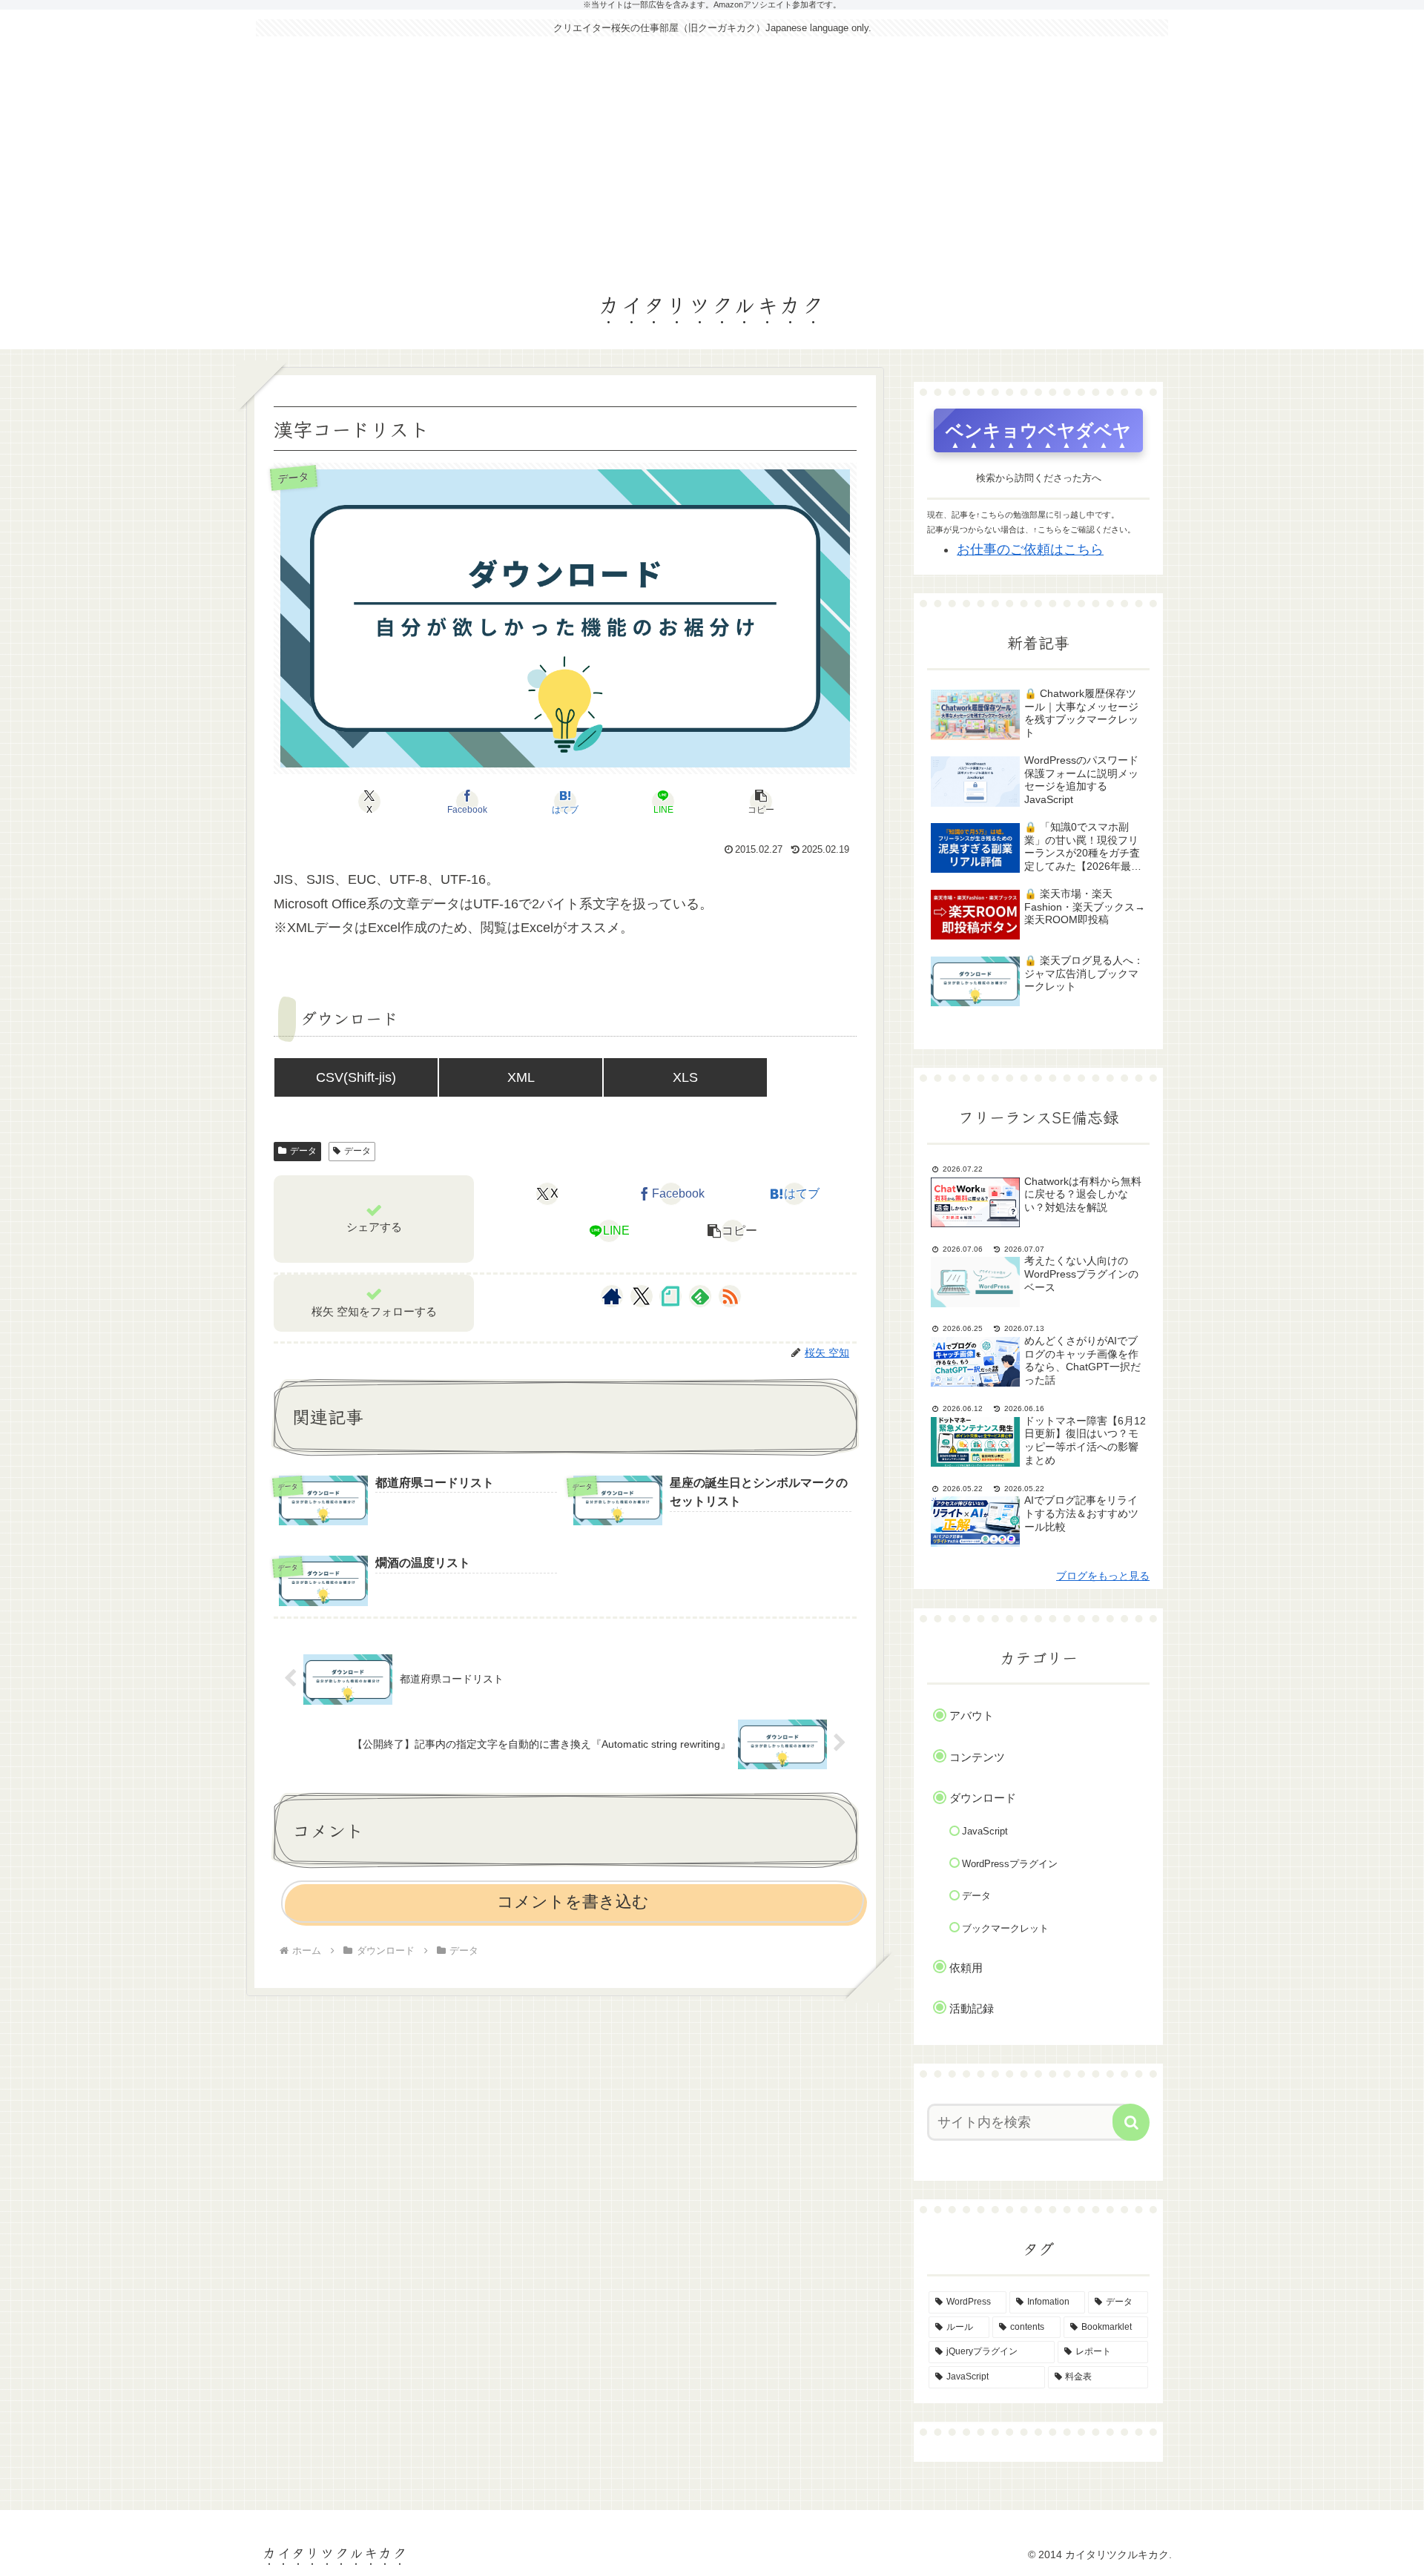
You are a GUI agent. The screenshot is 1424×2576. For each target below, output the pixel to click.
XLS (685, 1077)
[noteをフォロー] (670, 1296)
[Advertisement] (712, 157)
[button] (761, 802)
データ (303, 1151)
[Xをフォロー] (641, 1296)
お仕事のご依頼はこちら (1030, 549)
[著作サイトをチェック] (612, 1296)
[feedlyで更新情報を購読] (700, 1296)
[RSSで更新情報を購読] (730, 1296)
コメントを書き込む (573, 1902)
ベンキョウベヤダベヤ (1038, 430)
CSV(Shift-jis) (356, 1077)
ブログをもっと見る (1103, 1576)
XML (521, 1077)
